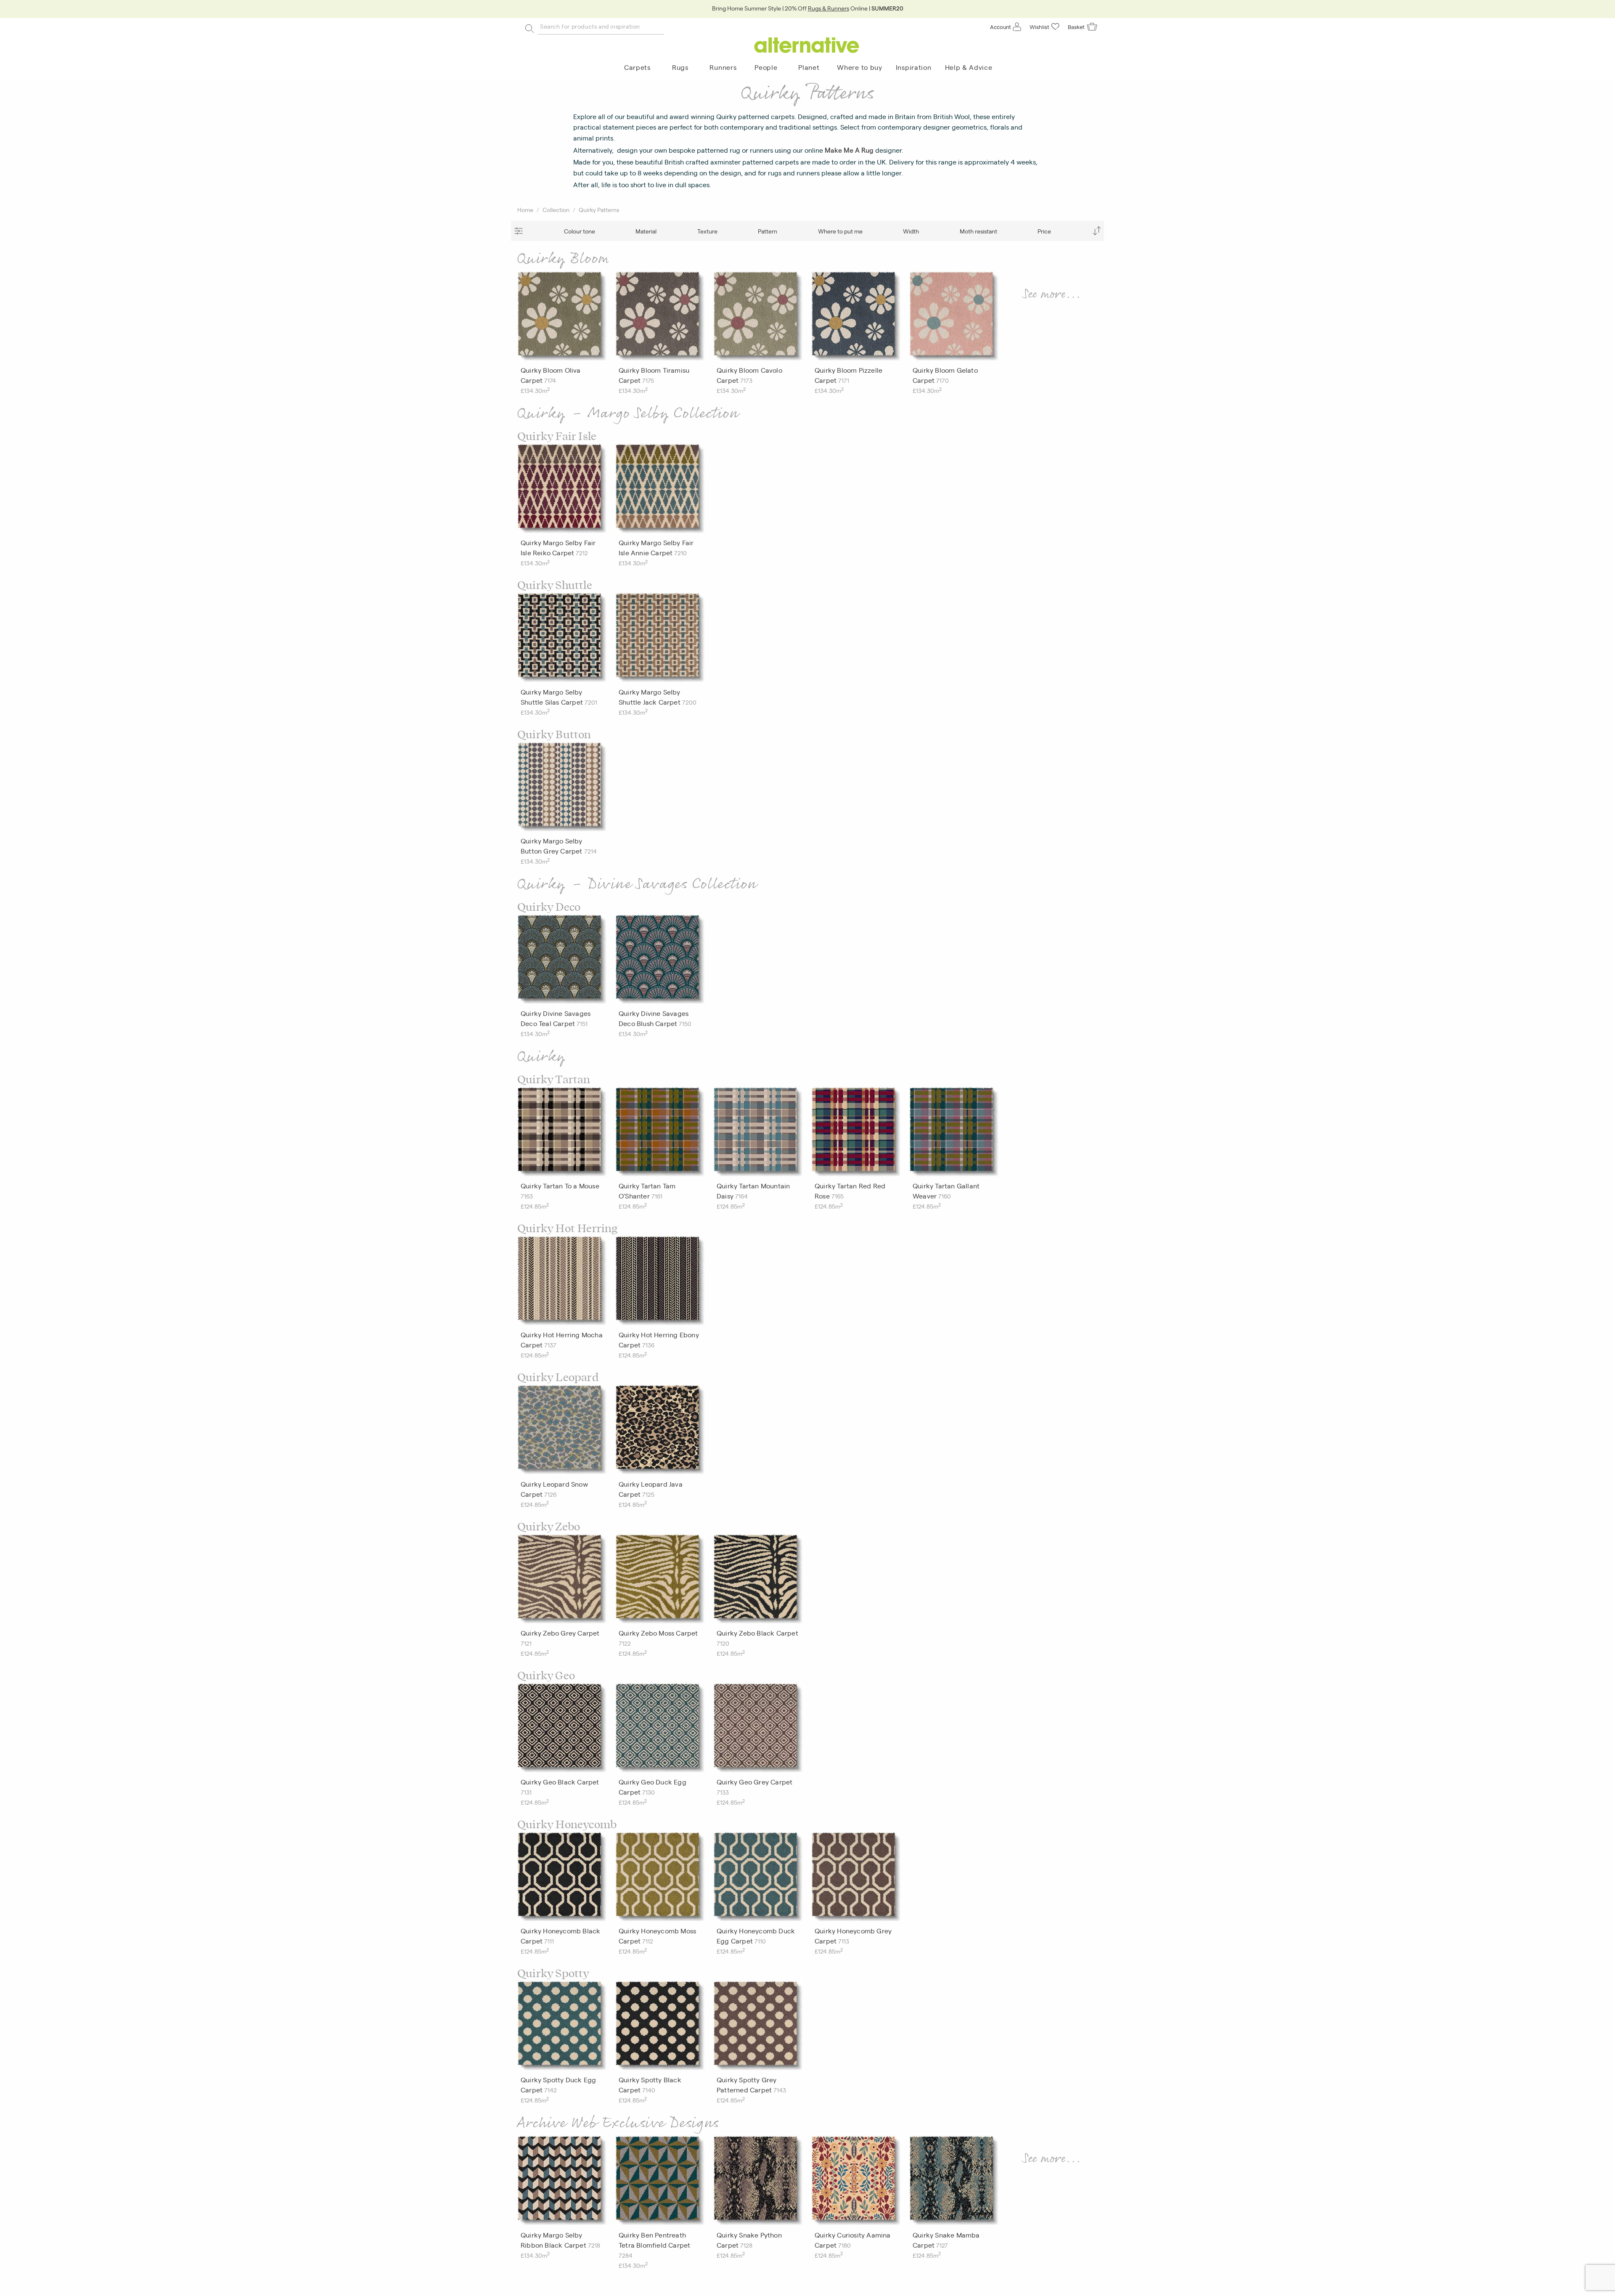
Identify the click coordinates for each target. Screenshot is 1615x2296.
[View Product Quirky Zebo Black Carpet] (758, 1581)
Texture (707, 231)
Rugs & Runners (829, 8)
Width (911, 231)
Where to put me (840, 231)
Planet (809, 67)
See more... (1052, 294)
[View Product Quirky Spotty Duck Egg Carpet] (562, 2028)
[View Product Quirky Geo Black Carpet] (562, 1730)
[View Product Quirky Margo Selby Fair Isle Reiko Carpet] (562, 490)
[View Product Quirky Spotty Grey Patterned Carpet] (758, 2028)
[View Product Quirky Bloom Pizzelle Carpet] (856, 318)
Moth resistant (978, 231)
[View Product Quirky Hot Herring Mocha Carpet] (562, 1283)
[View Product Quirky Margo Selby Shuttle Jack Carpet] (660, 639)
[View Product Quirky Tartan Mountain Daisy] (758, 1134)
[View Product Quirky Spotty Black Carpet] (660, 2028)
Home (525, 209)
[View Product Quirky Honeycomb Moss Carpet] (660, 1879)
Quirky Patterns (599, 209)
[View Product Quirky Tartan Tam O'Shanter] (660, 1134)
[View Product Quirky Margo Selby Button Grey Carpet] (562, 789)
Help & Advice (969, 67)
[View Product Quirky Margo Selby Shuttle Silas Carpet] (562, 639)
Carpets (637, 67)
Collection (556, 209)
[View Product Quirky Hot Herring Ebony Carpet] (660, 1283)
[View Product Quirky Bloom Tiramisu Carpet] (660, 318)
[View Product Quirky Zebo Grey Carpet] (562, 1581)
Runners (723, 67)
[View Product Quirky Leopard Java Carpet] (660, 1432)
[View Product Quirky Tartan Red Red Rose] (856, 1134)
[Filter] (518, 231)
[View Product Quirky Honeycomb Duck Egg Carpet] (758, 1879)
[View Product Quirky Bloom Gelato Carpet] (954, 318)
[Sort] (1097, 231)
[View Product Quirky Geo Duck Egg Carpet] (660, 1730)
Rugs (680, 67)
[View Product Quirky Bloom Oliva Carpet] (562, 318)
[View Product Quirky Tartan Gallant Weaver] (954, 1134)
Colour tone (580, 231)
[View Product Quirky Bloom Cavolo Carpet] (758, 318)
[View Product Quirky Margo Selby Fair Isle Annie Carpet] (660, 490)
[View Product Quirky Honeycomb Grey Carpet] (856, 1879)
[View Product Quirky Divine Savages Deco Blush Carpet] (660, 961)
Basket (1076, 27)
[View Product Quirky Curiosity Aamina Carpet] (856, 2182)
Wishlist (1039, 27)
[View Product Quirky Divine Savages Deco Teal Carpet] (562, 961)
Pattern (768, 231)
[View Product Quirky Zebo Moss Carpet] (660, 1581)
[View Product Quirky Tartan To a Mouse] (562, 1134)
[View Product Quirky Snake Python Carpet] (758, 2182)
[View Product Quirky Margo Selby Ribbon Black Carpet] (562, 2182)
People (766, 67)
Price (1044, 231)
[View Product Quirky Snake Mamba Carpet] (954, 2182)
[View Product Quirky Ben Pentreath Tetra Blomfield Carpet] (660, 2182)
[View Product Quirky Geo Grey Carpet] (758, 1730)
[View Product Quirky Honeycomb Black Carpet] (562, 1879)
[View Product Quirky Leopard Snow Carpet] (562, 1432)
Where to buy (859, 67)
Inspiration (914, 67)
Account (1001, 27)
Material (646, 231)
